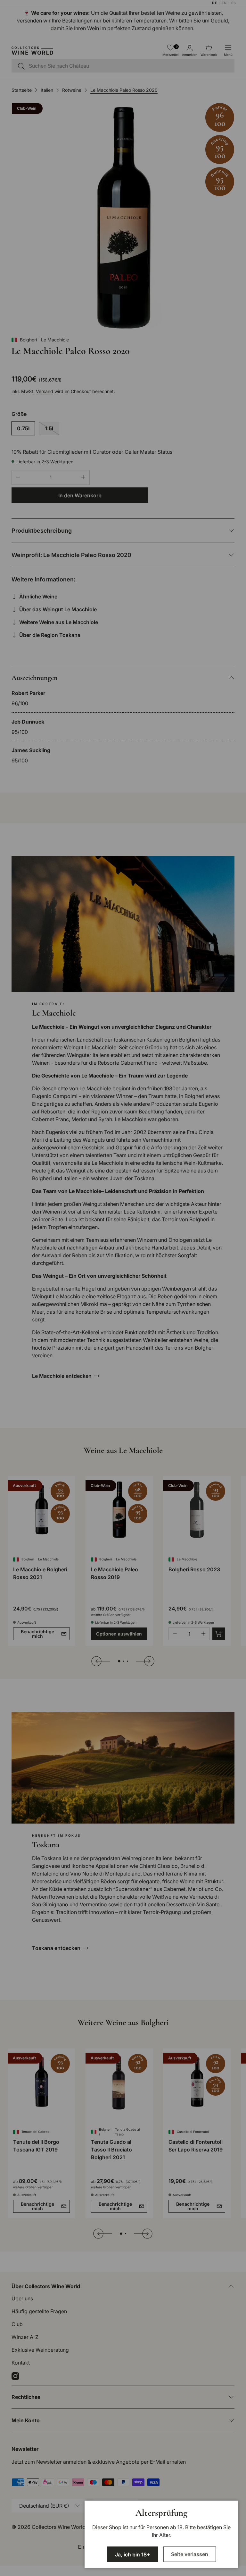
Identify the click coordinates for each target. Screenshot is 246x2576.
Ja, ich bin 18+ (133, 2555)
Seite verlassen (190, 2554)
